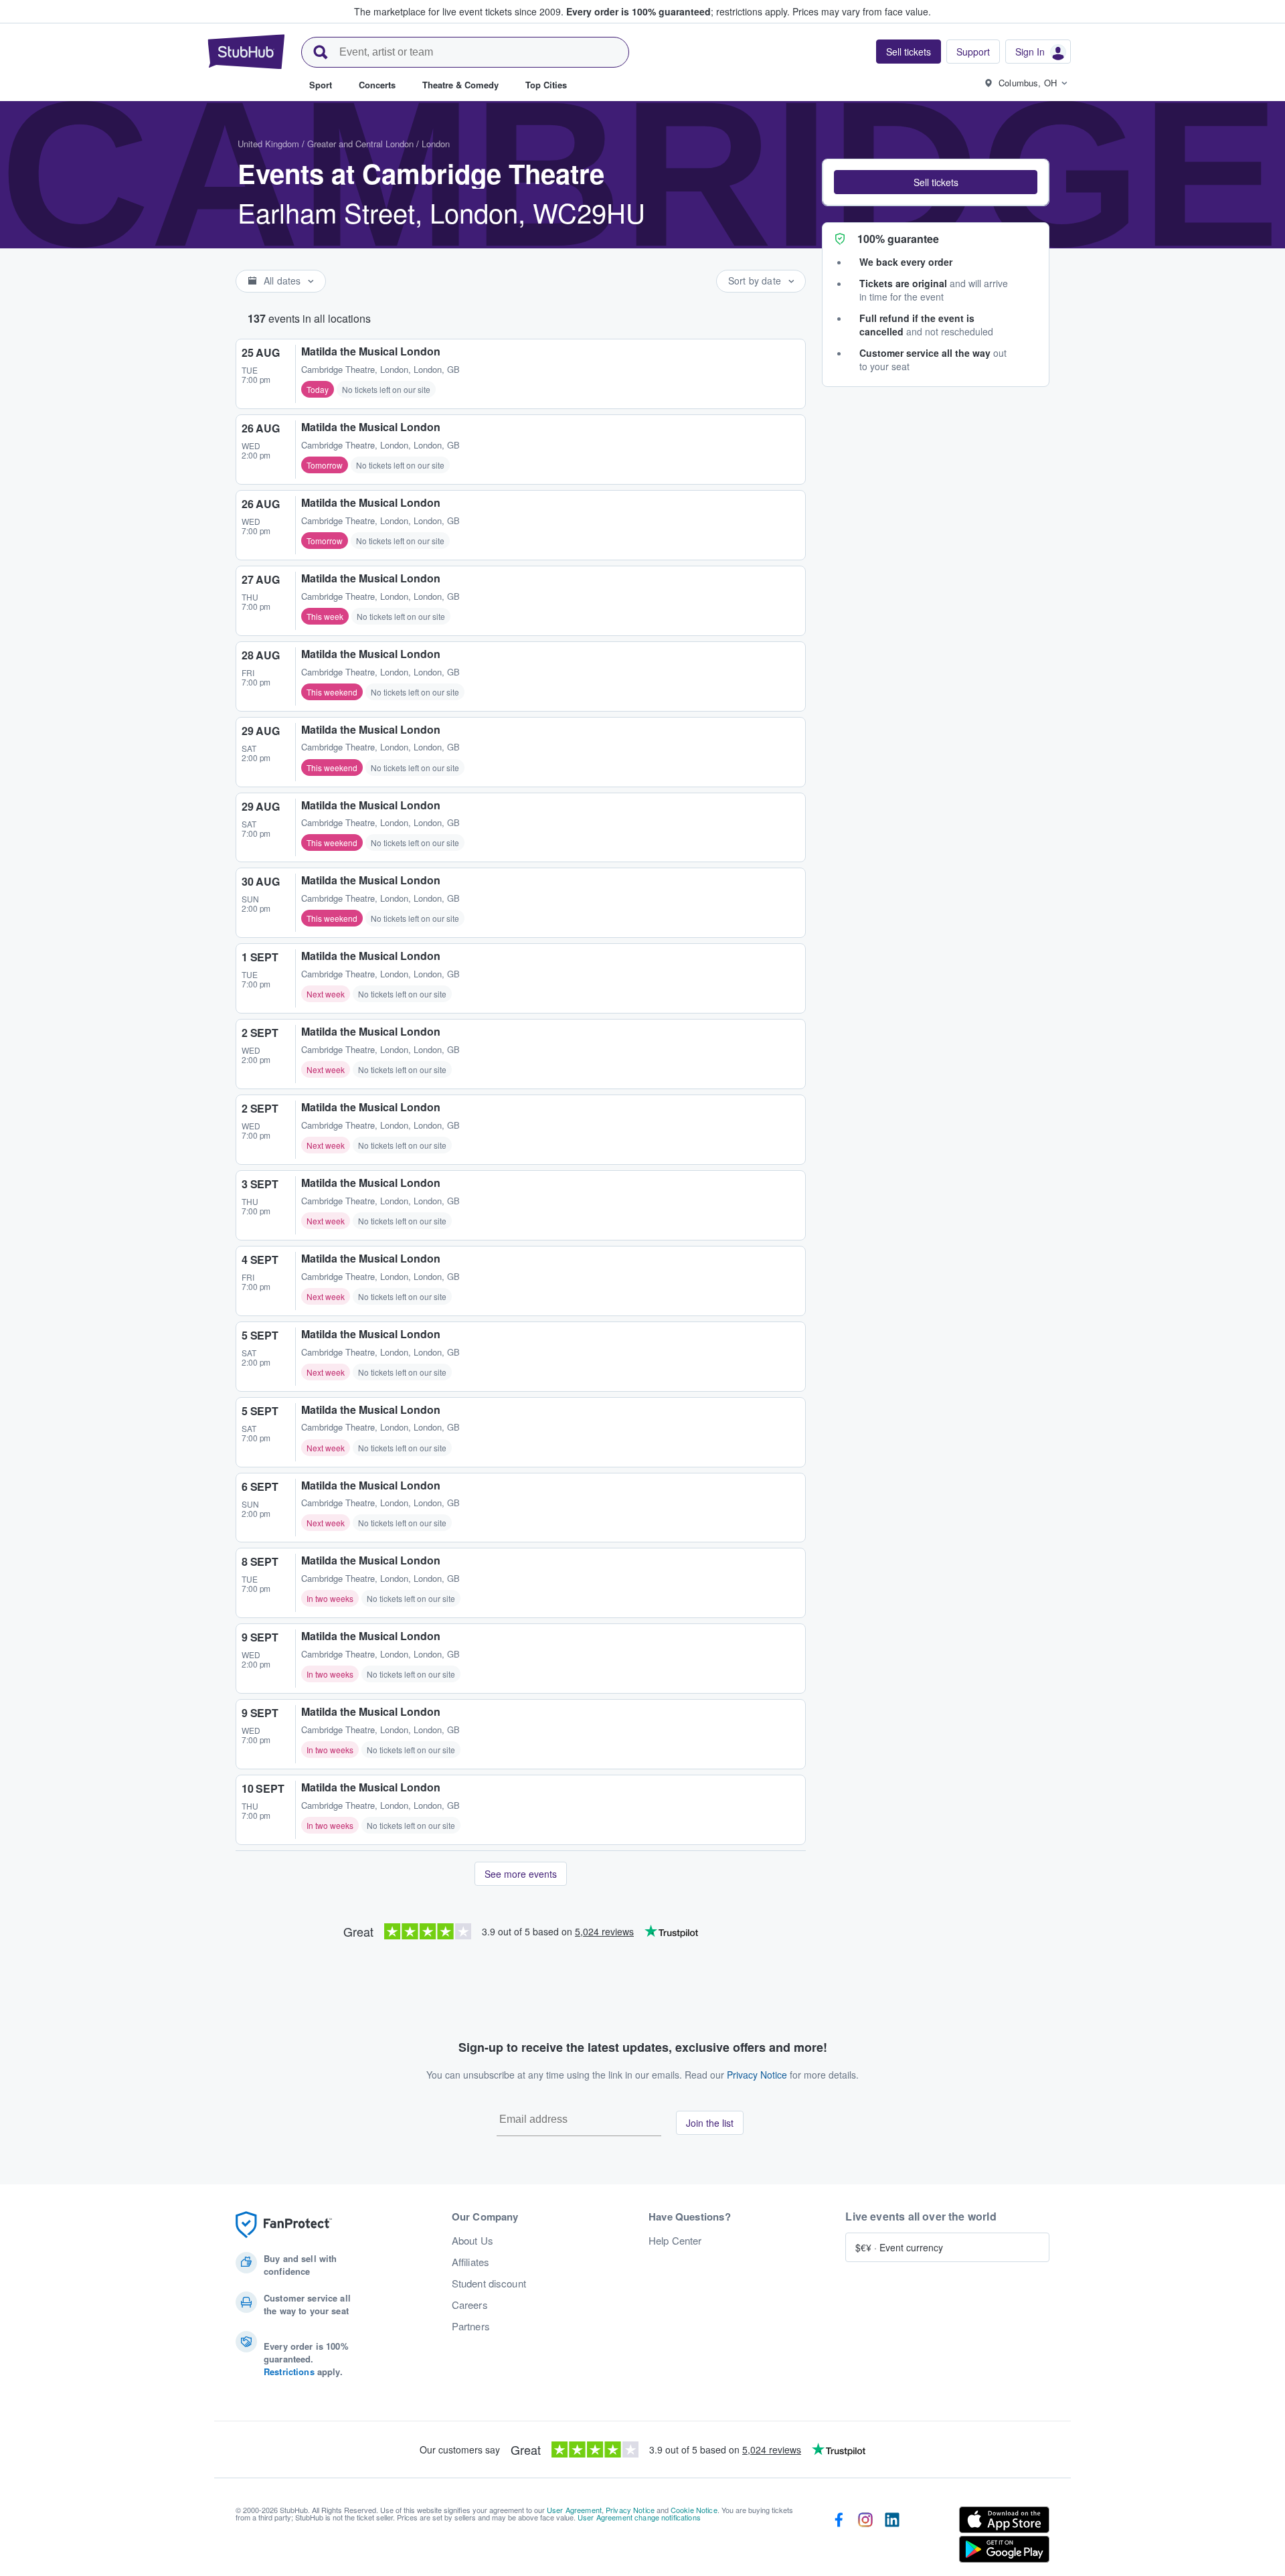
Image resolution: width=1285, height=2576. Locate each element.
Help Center (675, 2241)
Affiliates (470, 2262)
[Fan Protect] (284, 2225)
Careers (470, 2305)
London (436, 144)
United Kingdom (268, 144)
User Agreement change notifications (639, 2517)
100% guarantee (898, 239)
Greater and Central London (360, 144)
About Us (473, 2241)
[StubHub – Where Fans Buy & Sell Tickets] (246, 52)
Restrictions (289, 2371)
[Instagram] (865, 2537)
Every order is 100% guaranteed (678, 11)
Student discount (489, 2283)
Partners (471, 2326)
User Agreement (574, 2510)
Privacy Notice (757, 2075)
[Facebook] (839, 2537)
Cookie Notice (694, 2510)
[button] (936, 182)
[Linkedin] (892, 2537)
